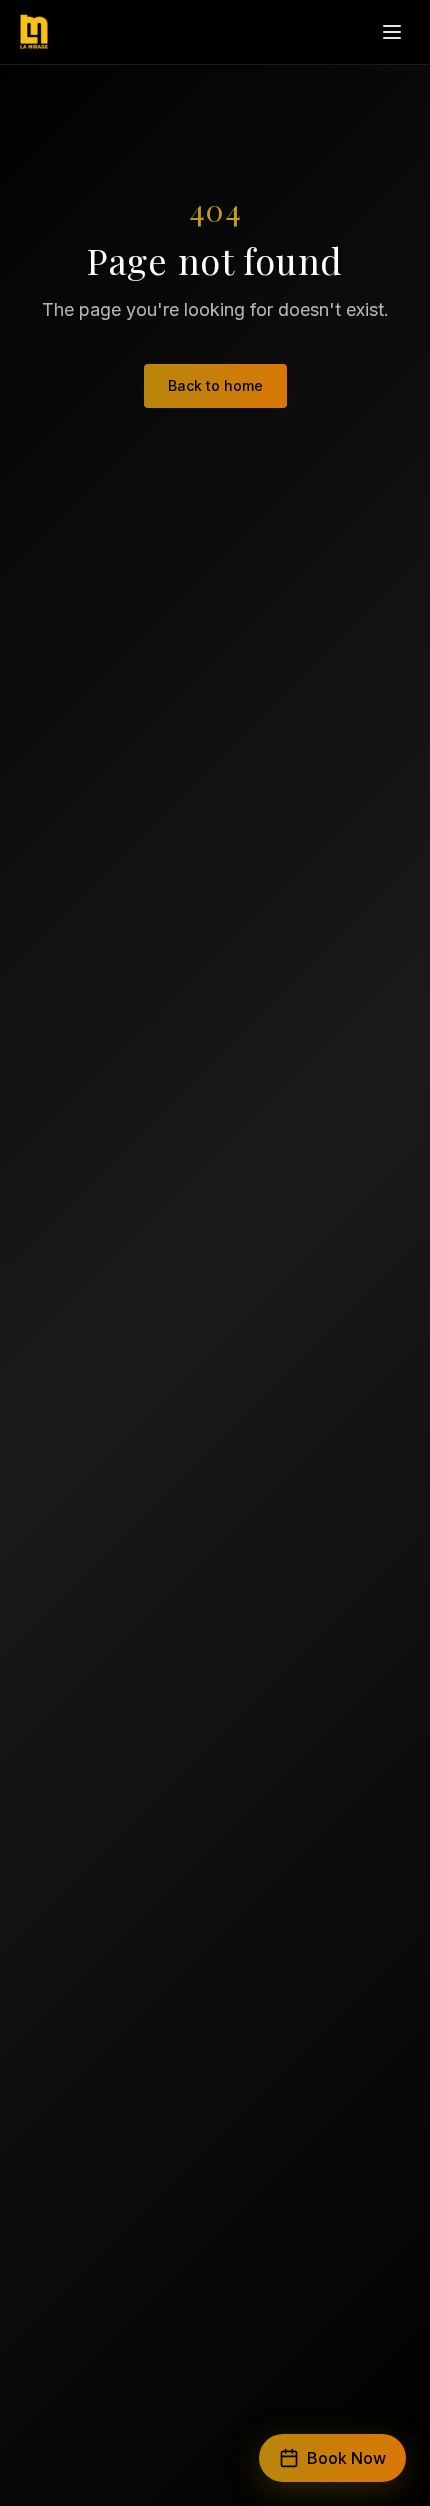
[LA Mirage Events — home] (34, 32)
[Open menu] (392, 32)
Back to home (215, 385)
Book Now (346, 2458)
